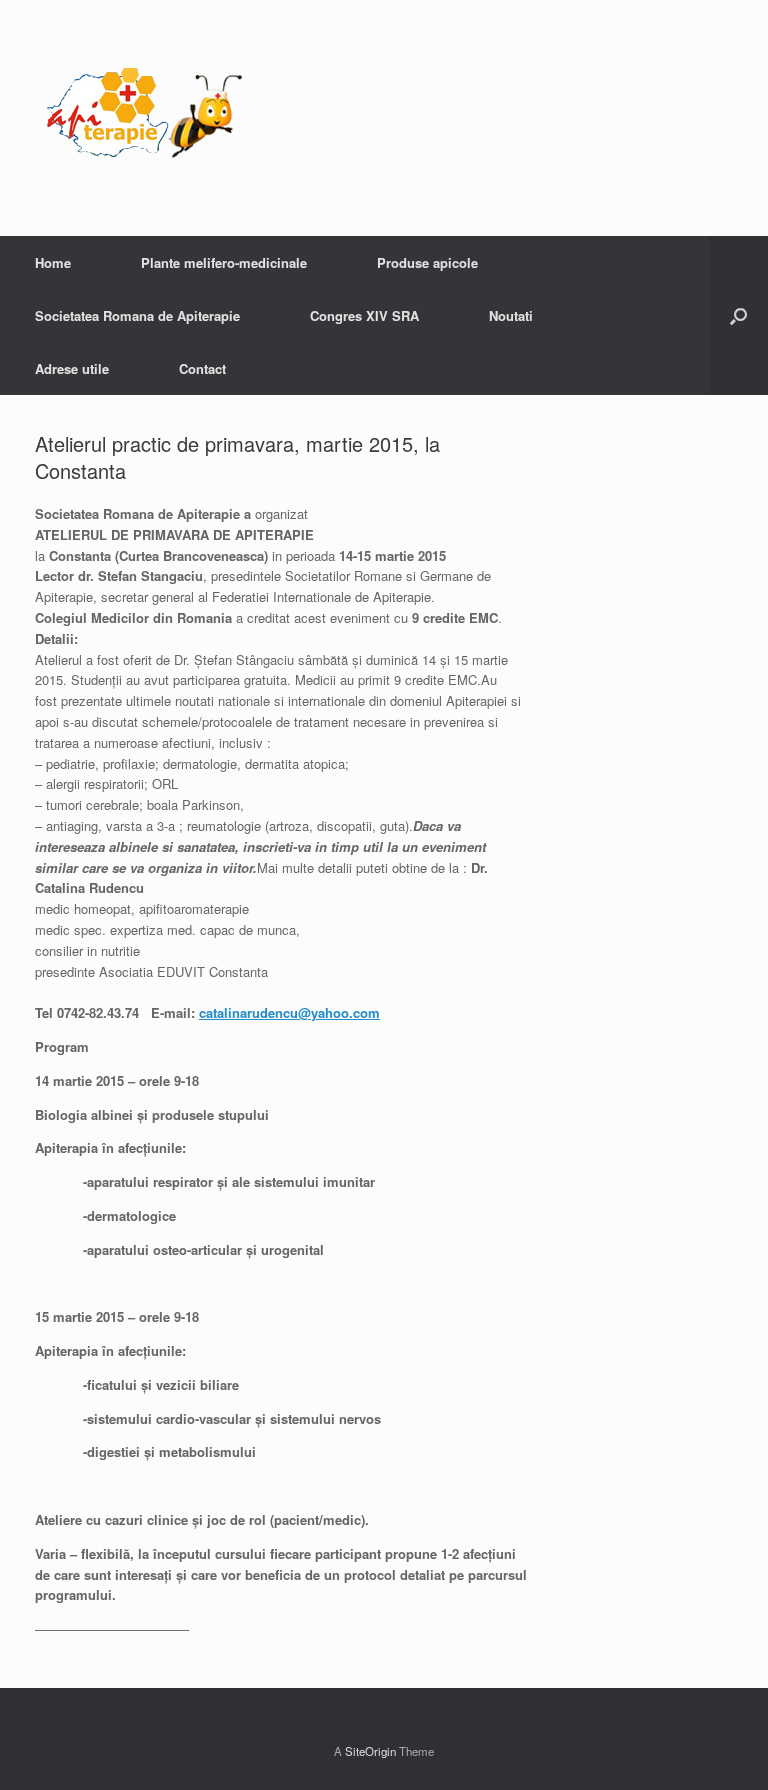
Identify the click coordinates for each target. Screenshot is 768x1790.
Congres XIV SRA (364, 315)
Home (53, 262)
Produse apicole (427, 262)
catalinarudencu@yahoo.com (289, 1012)
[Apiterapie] (145, 118)
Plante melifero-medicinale (224, 262)
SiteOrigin (370, 1751)
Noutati (511, 315)
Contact (202, 368)
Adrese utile (72, 368)
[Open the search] (738, 315)
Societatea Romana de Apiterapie (137, 315)
